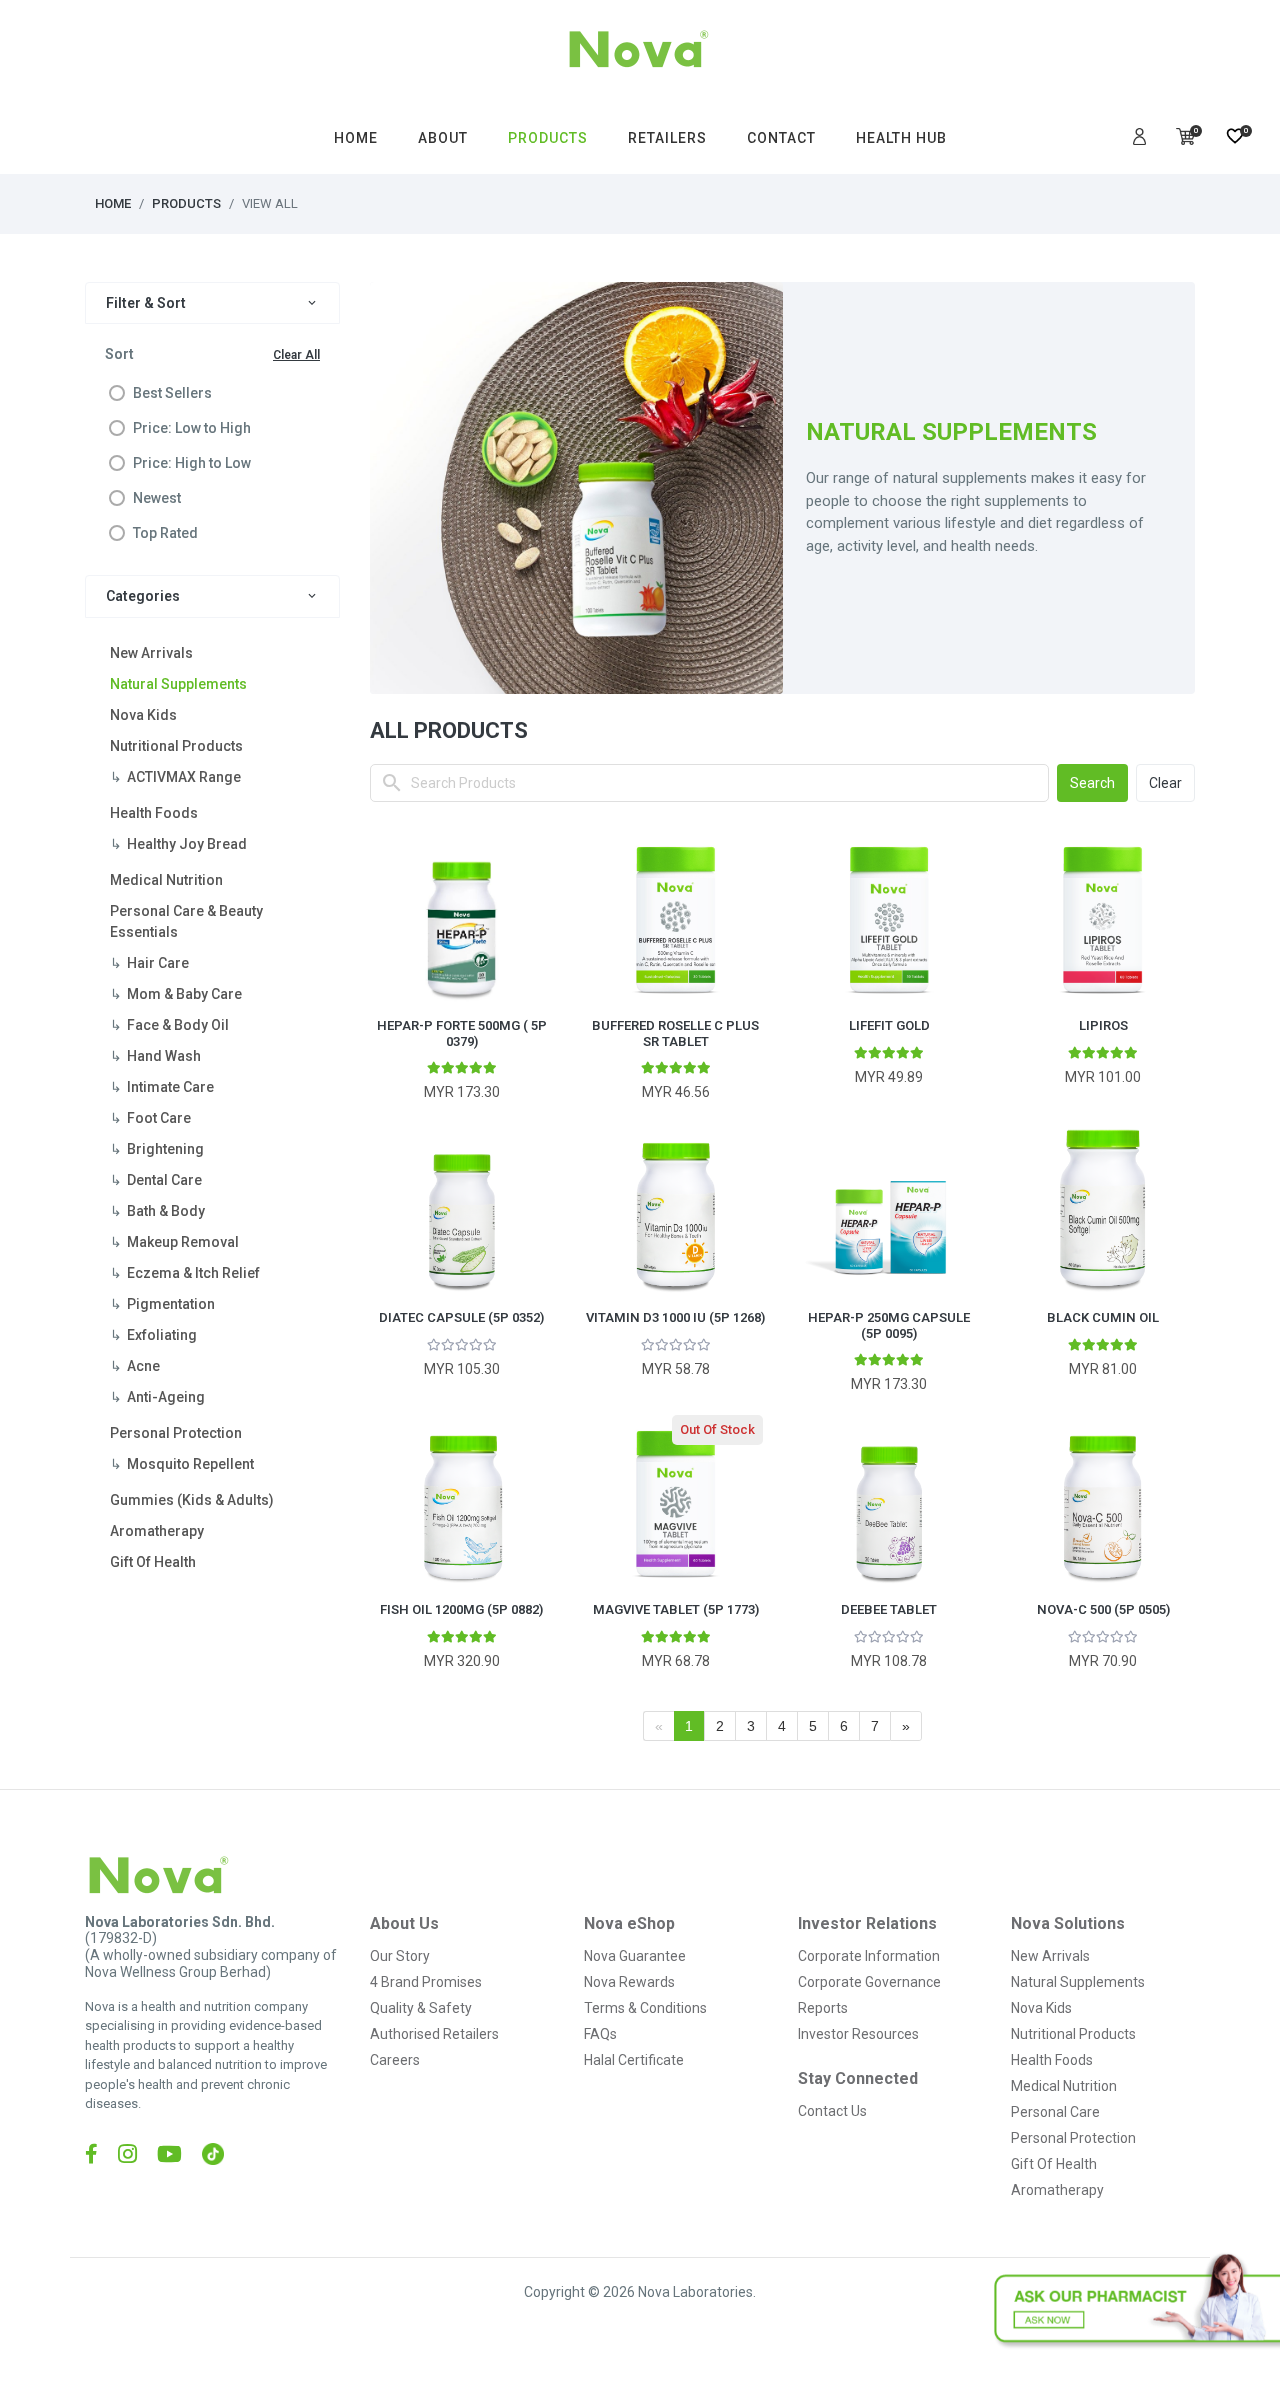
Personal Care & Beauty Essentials (186, 921)
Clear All (296, 355)
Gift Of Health (153, 1562)
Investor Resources (858, 2034)
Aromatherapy (157, 1531)
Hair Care (158, 963)
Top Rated (165, 533)
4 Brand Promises (426, 1982)
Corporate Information (869, 1956)
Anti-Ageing (166, 1397)
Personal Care (1055, 2112)
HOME (356, 138)
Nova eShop (629, 1923)
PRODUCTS (548, 138)
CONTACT (781, 138)
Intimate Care (170, 1087)
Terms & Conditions (645, 2008)
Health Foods (154, 813)
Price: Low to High (192, 428)
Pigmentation (171, 1304)
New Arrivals (151, 653)
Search (1092, 783)
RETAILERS (667, 138)
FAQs (600, 2034)
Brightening (165, 1149)
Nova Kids (143, 715)
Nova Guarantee (635, 1956)
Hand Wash (164, 1056)
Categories (143, 596)
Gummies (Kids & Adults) (192, 1500)
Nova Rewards (629, 1982)
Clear (1165, 783)
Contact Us (832, 2111)
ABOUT (443, 138)
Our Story (400, 1956)
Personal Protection (176, 1433)
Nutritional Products (176, 746)
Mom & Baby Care (184, 994)
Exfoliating (162, 1335)
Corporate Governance (869, 1982)
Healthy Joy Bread (187, 844)
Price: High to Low (192, 463)
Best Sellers (172, 393)
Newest (157, 498)
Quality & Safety (421, 2008)
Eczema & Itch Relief (193, 1273)
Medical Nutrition (166, 880)
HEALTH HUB (901, 138)
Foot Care (159, 1118)
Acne (143, 1366)
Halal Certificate (634, 2060)
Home (113, 203)
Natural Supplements (178, 684)
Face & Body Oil (178, 1025)
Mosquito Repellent (190, 1464)
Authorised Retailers (434, 2034)
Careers (395, 2060)
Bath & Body (166, 1211)
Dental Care (164, 1180)
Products (186, 203)
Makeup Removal (183, 1242)
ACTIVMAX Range (184, 777)
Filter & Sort (146, 303)
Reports (823, 2008)
